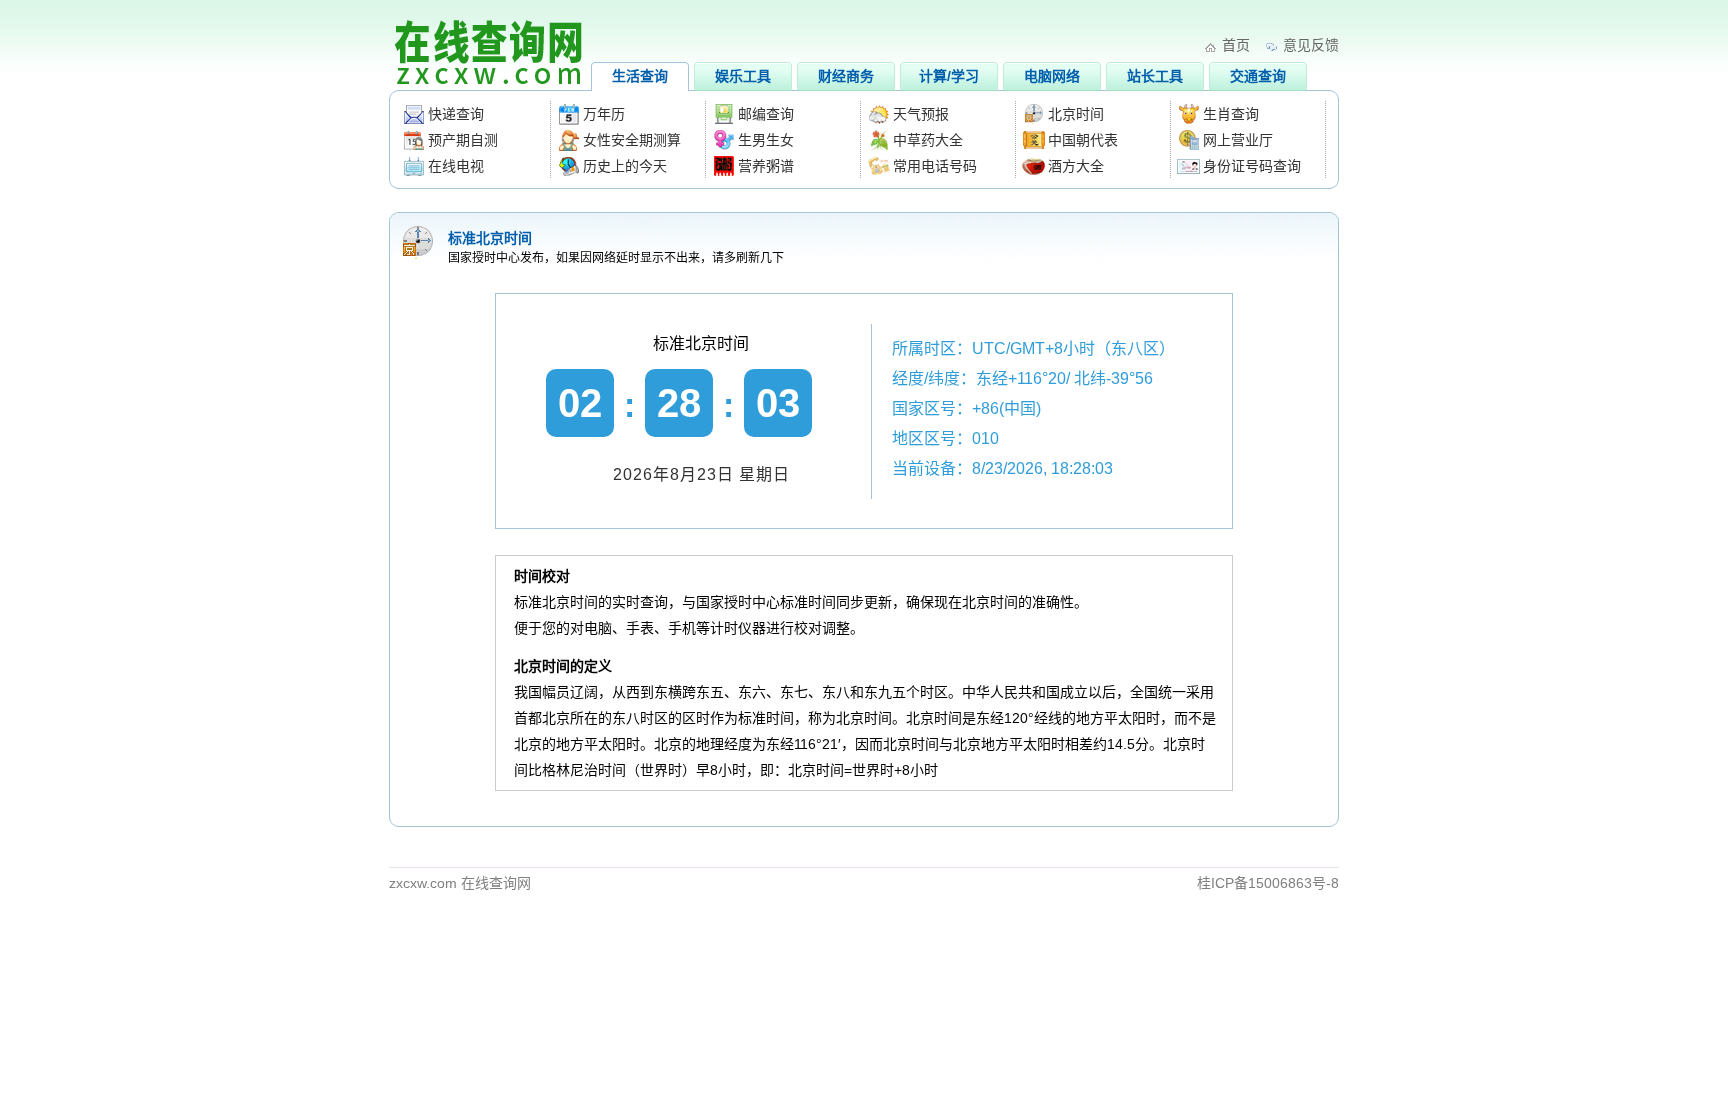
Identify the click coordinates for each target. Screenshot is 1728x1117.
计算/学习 (949, 76)
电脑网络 (1052, 76)
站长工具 (1155, 76)
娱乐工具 (743, 76)
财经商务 (846, 76)
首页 (1236, 45)
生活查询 (640, 76)
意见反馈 (1311, 45)
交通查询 (1258, 76)
